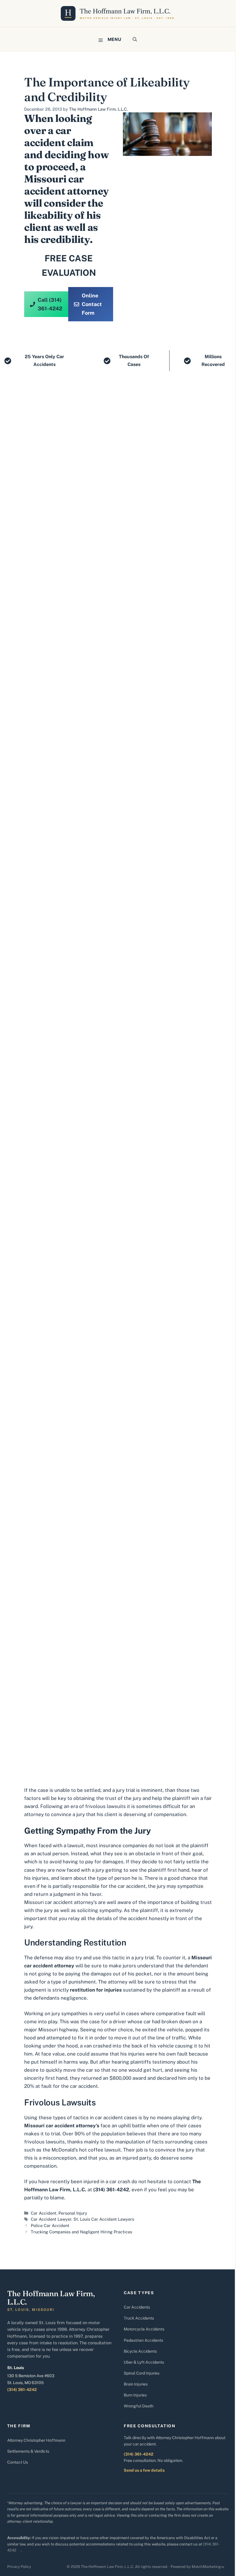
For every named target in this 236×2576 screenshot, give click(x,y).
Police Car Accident (50, 2225)
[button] (135, 39)
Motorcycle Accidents (144, 2329)
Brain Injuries (136, 2384)
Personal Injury (73, 2213)
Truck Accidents (139, 2318)
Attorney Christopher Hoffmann (36, 2440)
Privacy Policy (19, 2567)
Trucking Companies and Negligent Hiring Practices (81, 2232)
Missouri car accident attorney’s (61, 1902)
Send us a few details (144, 2470)
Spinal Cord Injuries (142, 2373)
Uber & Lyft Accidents (144, 2362)
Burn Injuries (135, 2395)
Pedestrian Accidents (143, 2340)
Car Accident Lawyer (51, 2219)
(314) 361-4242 (22, 2390)
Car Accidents (137, 2307)
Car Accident (44, 2213)
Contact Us (18, 2462)
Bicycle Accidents (140, 2351)
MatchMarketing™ (208, 2567)
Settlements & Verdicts (28, 2451)
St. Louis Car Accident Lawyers (104, 2219)
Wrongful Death (139, 2406)
